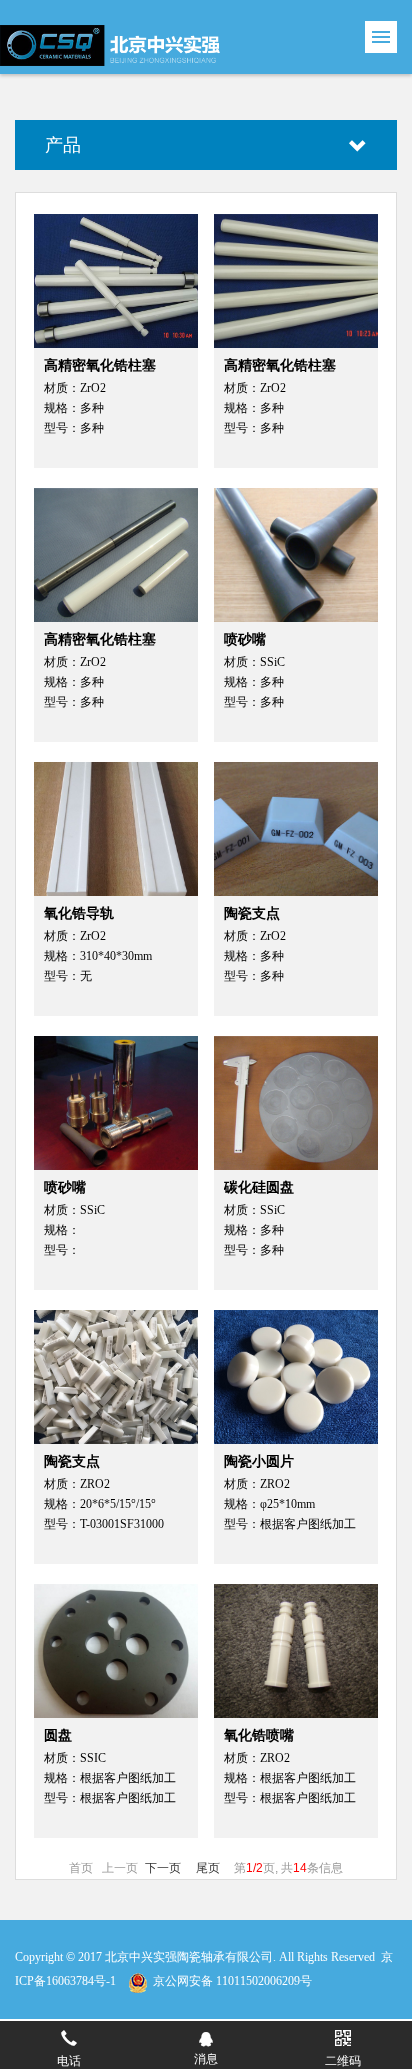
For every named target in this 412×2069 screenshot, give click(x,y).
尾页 (208, 1868)
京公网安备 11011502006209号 (232, 1981)
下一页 (163, 1868)
